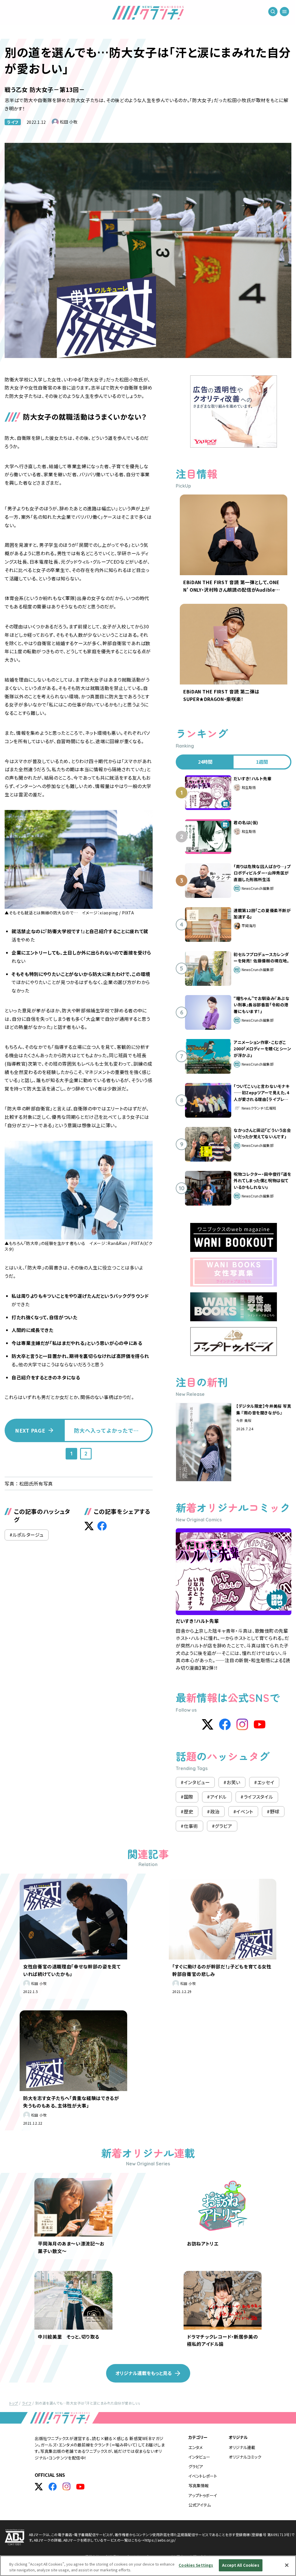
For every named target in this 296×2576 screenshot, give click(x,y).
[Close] (287, 2565)
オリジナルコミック (245, 2457)
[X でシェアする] (89, 1526)
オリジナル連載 (242, 2447)
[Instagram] (242, 1724)
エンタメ (196, 2447)
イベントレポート (203, 2476)
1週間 (262, 762)
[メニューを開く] (284, 12)
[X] (208, 1724)
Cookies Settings (196, 2565)
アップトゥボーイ (203, 2495)
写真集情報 (199, 2485)
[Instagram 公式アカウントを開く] (66, 2487)
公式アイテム (200, 2505)
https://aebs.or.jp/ (160, 2540)
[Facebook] (225, 1724)
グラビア (196, 2466)
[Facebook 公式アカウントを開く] (53, 2487)
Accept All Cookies (240, 2565)
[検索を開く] (273, 12)
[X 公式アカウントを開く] (39, 2487)
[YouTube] (260, 1724)
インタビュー (199, 2457)
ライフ (13, 122)
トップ (14, 2403)
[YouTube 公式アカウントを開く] (80, 2487)
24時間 (205, 762)
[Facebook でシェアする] (102, 1526)
